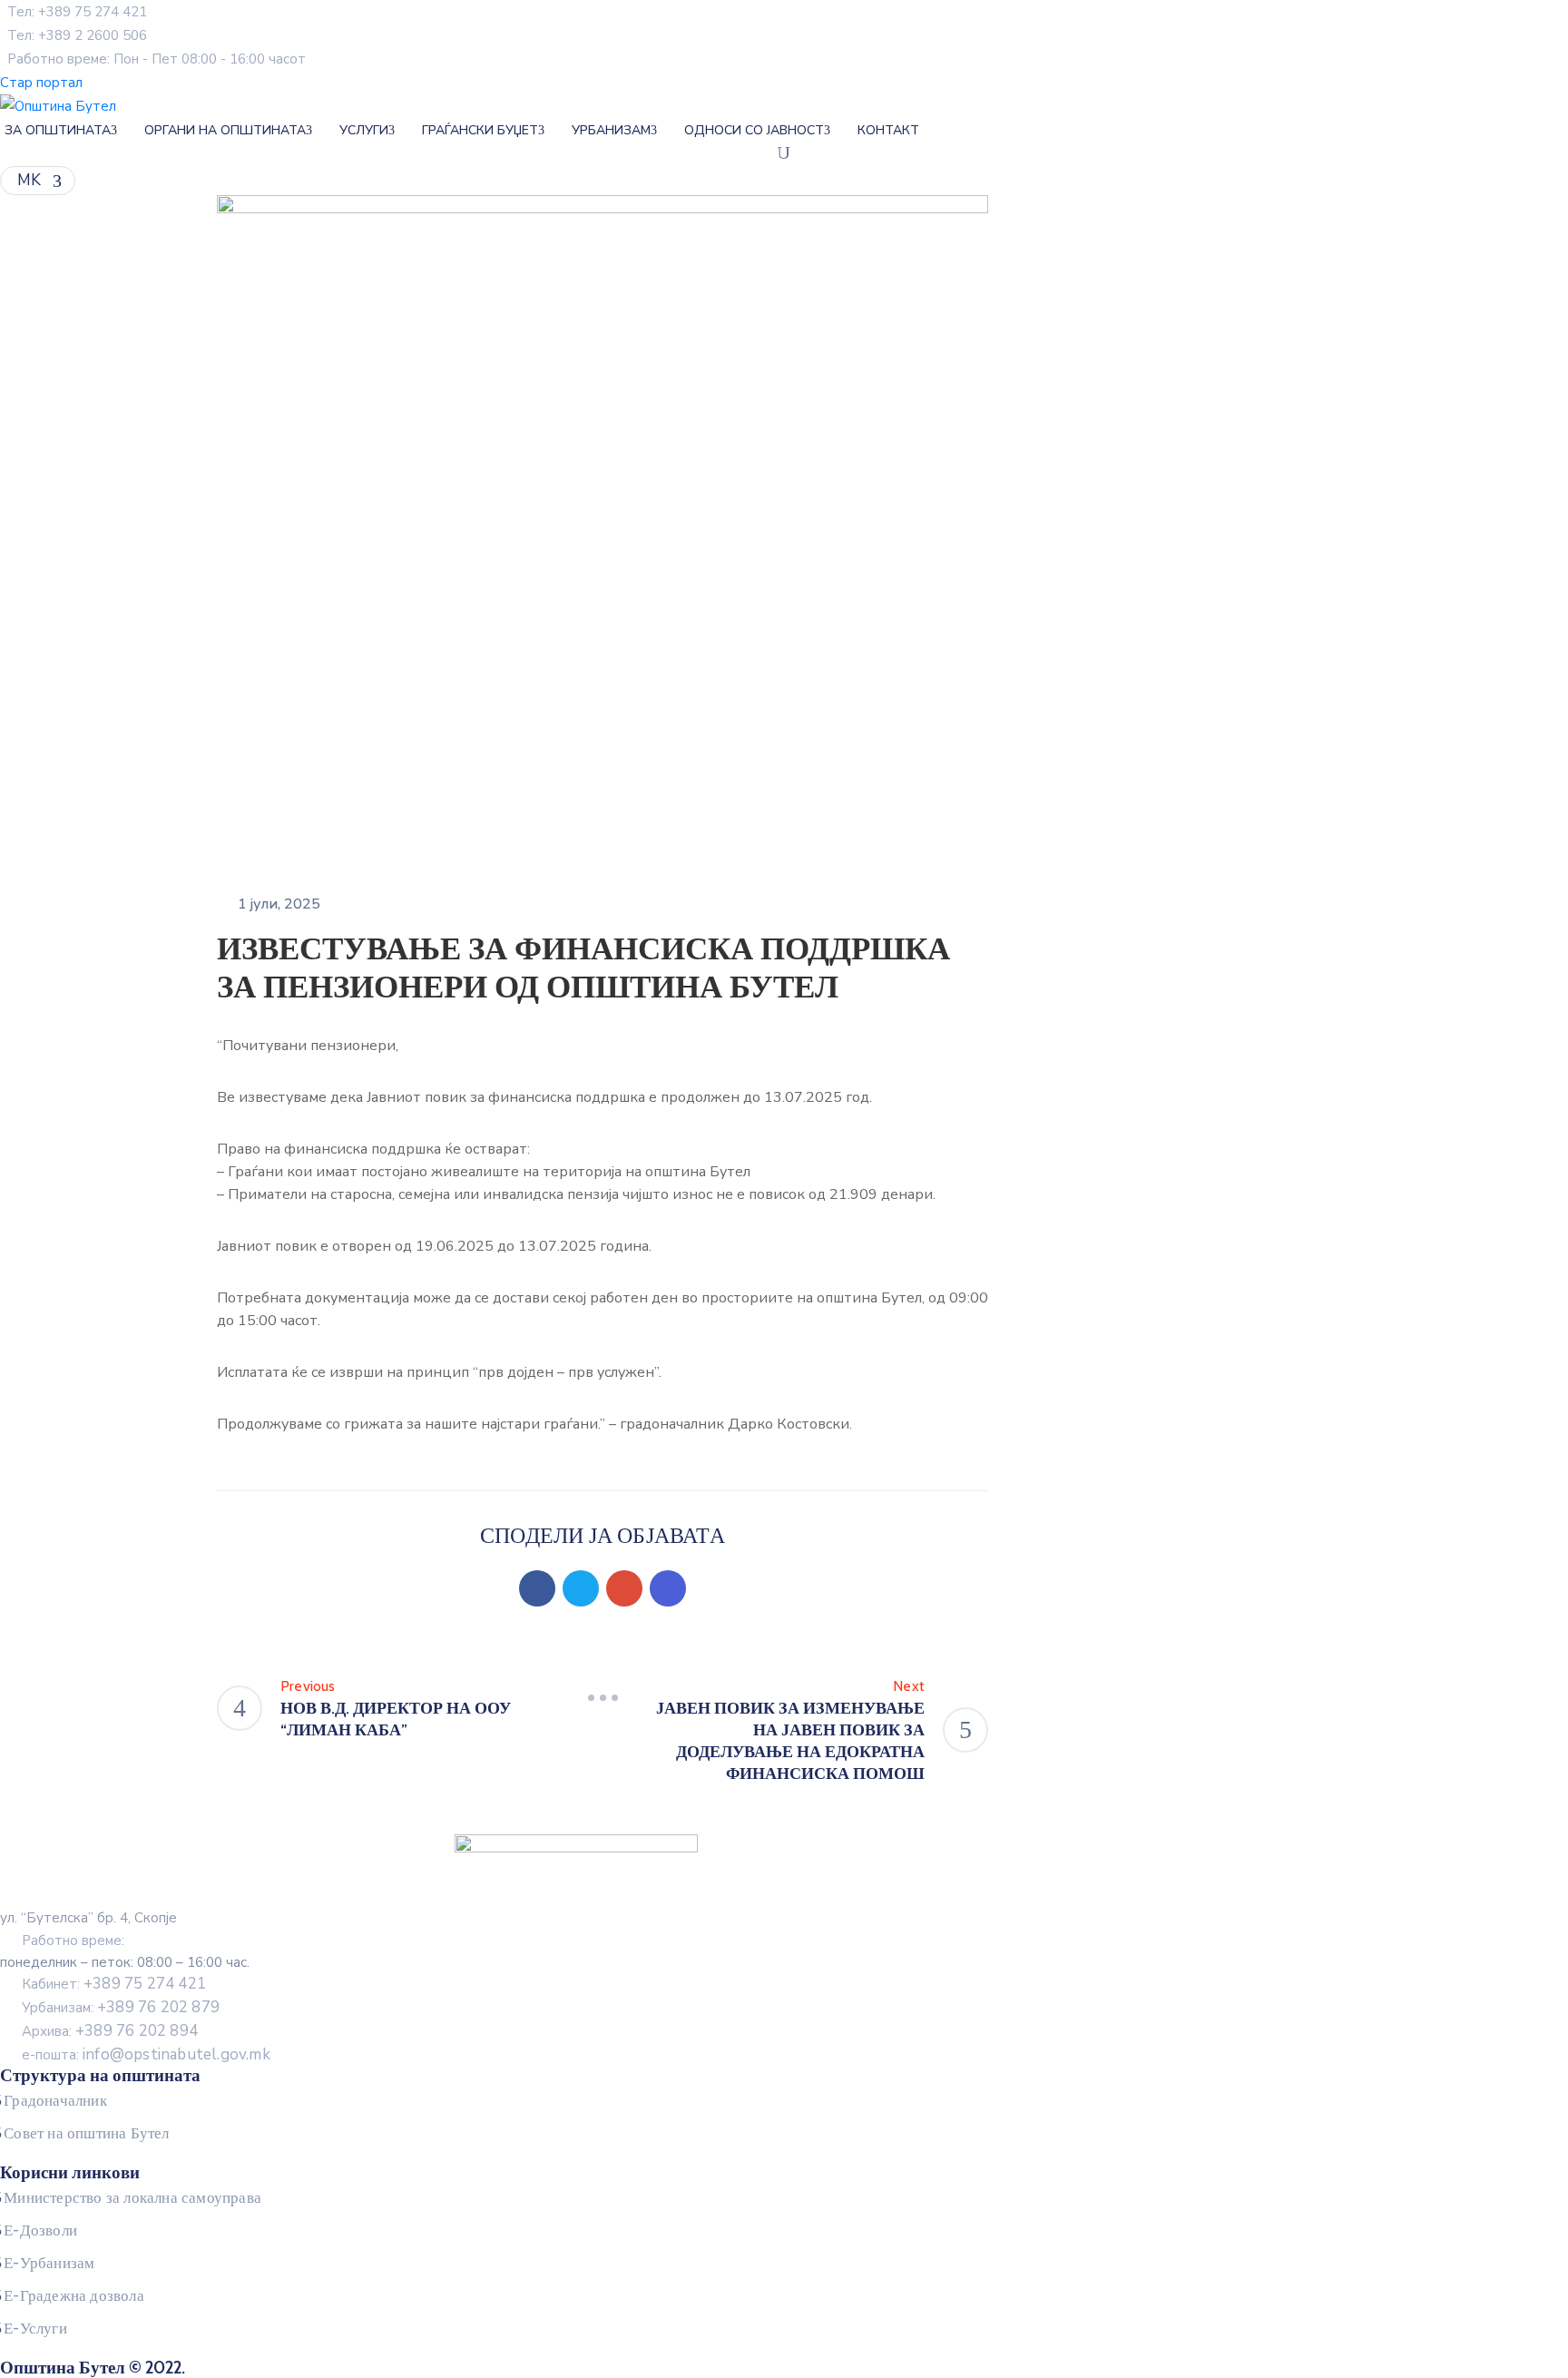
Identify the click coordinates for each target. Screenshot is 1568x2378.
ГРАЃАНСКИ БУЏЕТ (480, 130)
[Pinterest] (624, 1588)
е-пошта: (146, 2055)
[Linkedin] (668, 1588)
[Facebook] (537, 1588)
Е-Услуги (35, 2328)
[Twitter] (581, 1588)
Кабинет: (114, 1984)
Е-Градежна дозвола (74, 2295)
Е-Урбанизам (49, 2263)
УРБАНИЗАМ (611, 130)
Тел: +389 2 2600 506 (77, 35)
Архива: (110, 2031)
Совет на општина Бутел (86, 2133)
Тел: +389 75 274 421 (77, 12)
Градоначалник (55, 2100)
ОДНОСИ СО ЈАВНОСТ (754, 130)
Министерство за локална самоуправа (132, 2197)
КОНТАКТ (888, 130)
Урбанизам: (121, 2008)
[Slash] (603, 1697)
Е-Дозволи (40, 2230)
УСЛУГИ (364, 130)
